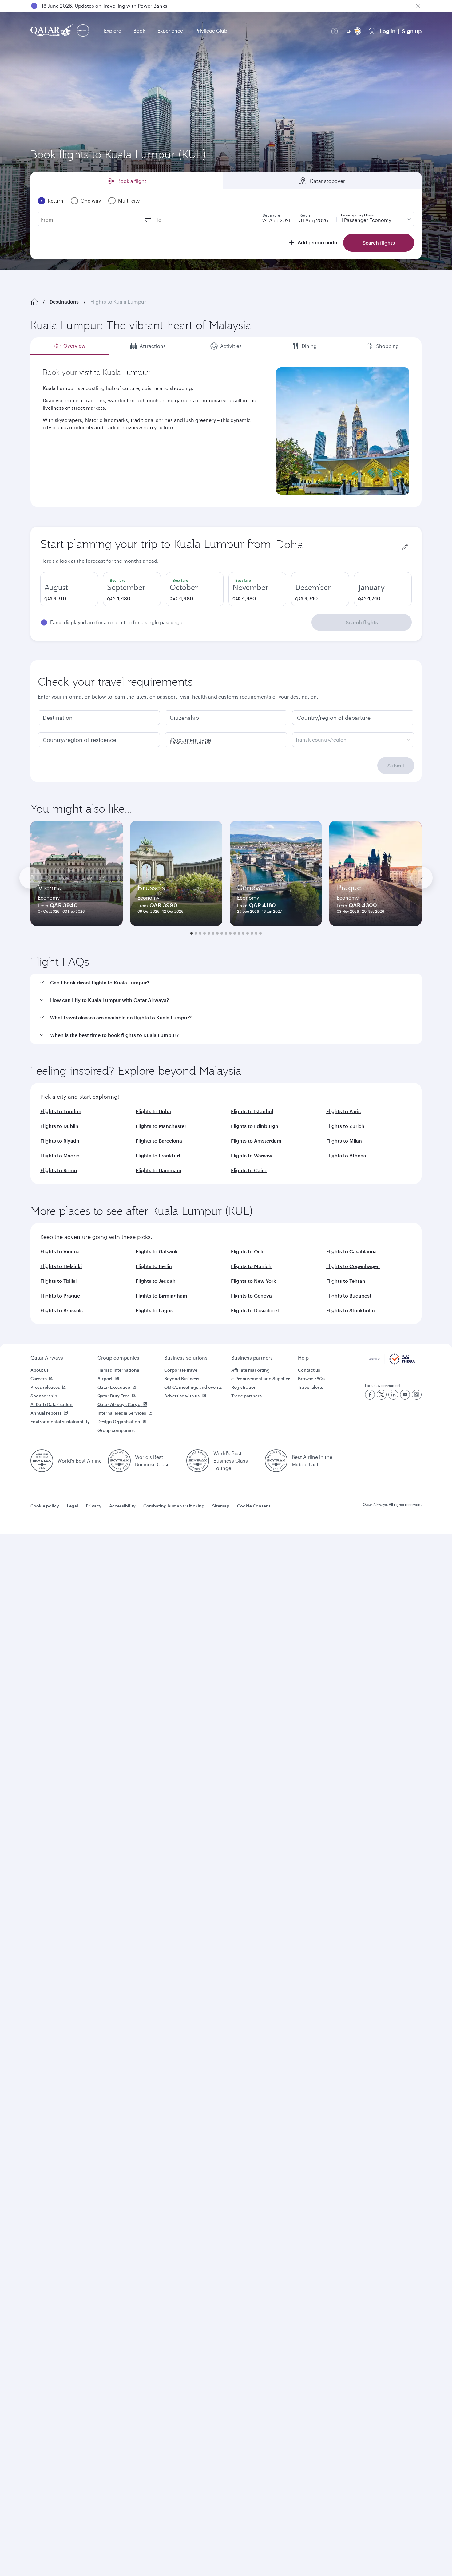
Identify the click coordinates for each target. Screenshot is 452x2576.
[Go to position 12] (239, 933)
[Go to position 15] (252, 933)
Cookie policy (45, 1506)
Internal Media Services (122, 1413)
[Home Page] (34, 302)
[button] (230, 983)
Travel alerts (311, 1387)
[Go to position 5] (209, 933)
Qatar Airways (47, 1358)
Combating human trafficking (174, 1506)
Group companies (118, 1358)
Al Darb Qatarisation (52, 1404)
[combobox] (339, 544)
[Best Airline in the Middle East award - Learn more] (276, 1461)
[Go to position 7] (217, 933)
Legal (72, 1506)
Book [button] (139, 31)
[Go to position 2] (196, 933)
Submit (396, 765)
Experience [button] (170, 31)
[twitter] (382, 1395)
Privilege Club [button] (211, 31)
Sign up (412, 31)
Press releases (45, 1387)
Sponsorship (44, 1396)
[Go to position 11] (235, 933)
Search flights (362, 622)
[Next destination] (422, 878)
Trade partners (246, 1396)
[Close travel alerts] (418, 6)
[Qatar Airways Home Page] (52, 31)
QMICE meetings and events (193, 1387)
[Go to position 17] (260, 933)
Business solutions (186, 1358)
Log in (387, 31)
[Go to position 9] (226, 933)
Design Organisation (119, 1422)
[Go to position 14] (248, 933)
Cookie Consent (254, 1506)
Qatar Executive (114, 1387)
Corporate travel (181, 1370)
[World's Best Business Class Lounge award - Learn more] (198, 1461)
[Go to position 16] (256, 933)
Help (303, 1358)
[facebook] (370, 1395)
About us (40, 1370)
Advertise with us (182, 1396)
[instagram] (417, 1395)
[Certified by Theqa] (392, 1363)
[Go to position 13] (243, 933)
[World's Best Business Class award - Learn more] (119, 1461)
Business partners (252, 1358)
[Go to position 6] (213, 933)
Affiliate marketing (250, 1370)
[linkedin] (393, 1395)
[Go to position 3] (200, 933)
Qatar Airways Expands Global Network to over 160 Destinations (116, 6)
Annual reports (46, 1413)
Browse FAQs (311, 1379)
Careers (39, 1379)
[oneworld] (83, 31)
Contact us (309, 1370)
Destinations (64, 302)
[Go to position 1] (192, 933)
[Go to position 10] (230, 933)
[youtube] (405, 1395)
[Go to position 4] (204, 933)
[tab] (69, 346)
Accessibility (122, 1506)
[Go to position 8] (222, 933)
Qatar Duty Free (114, 1396)
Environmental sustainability (60, 1422)
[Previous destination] (30, 878)
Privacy (94, 1506)
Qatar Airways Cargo (119, 1404)
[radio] (69, 589)
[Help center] (335, 31)
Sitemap (221, 1506)
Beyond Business (182, 1379)
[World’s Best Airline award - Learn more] (42, 1461)
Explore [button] (113, 31)
